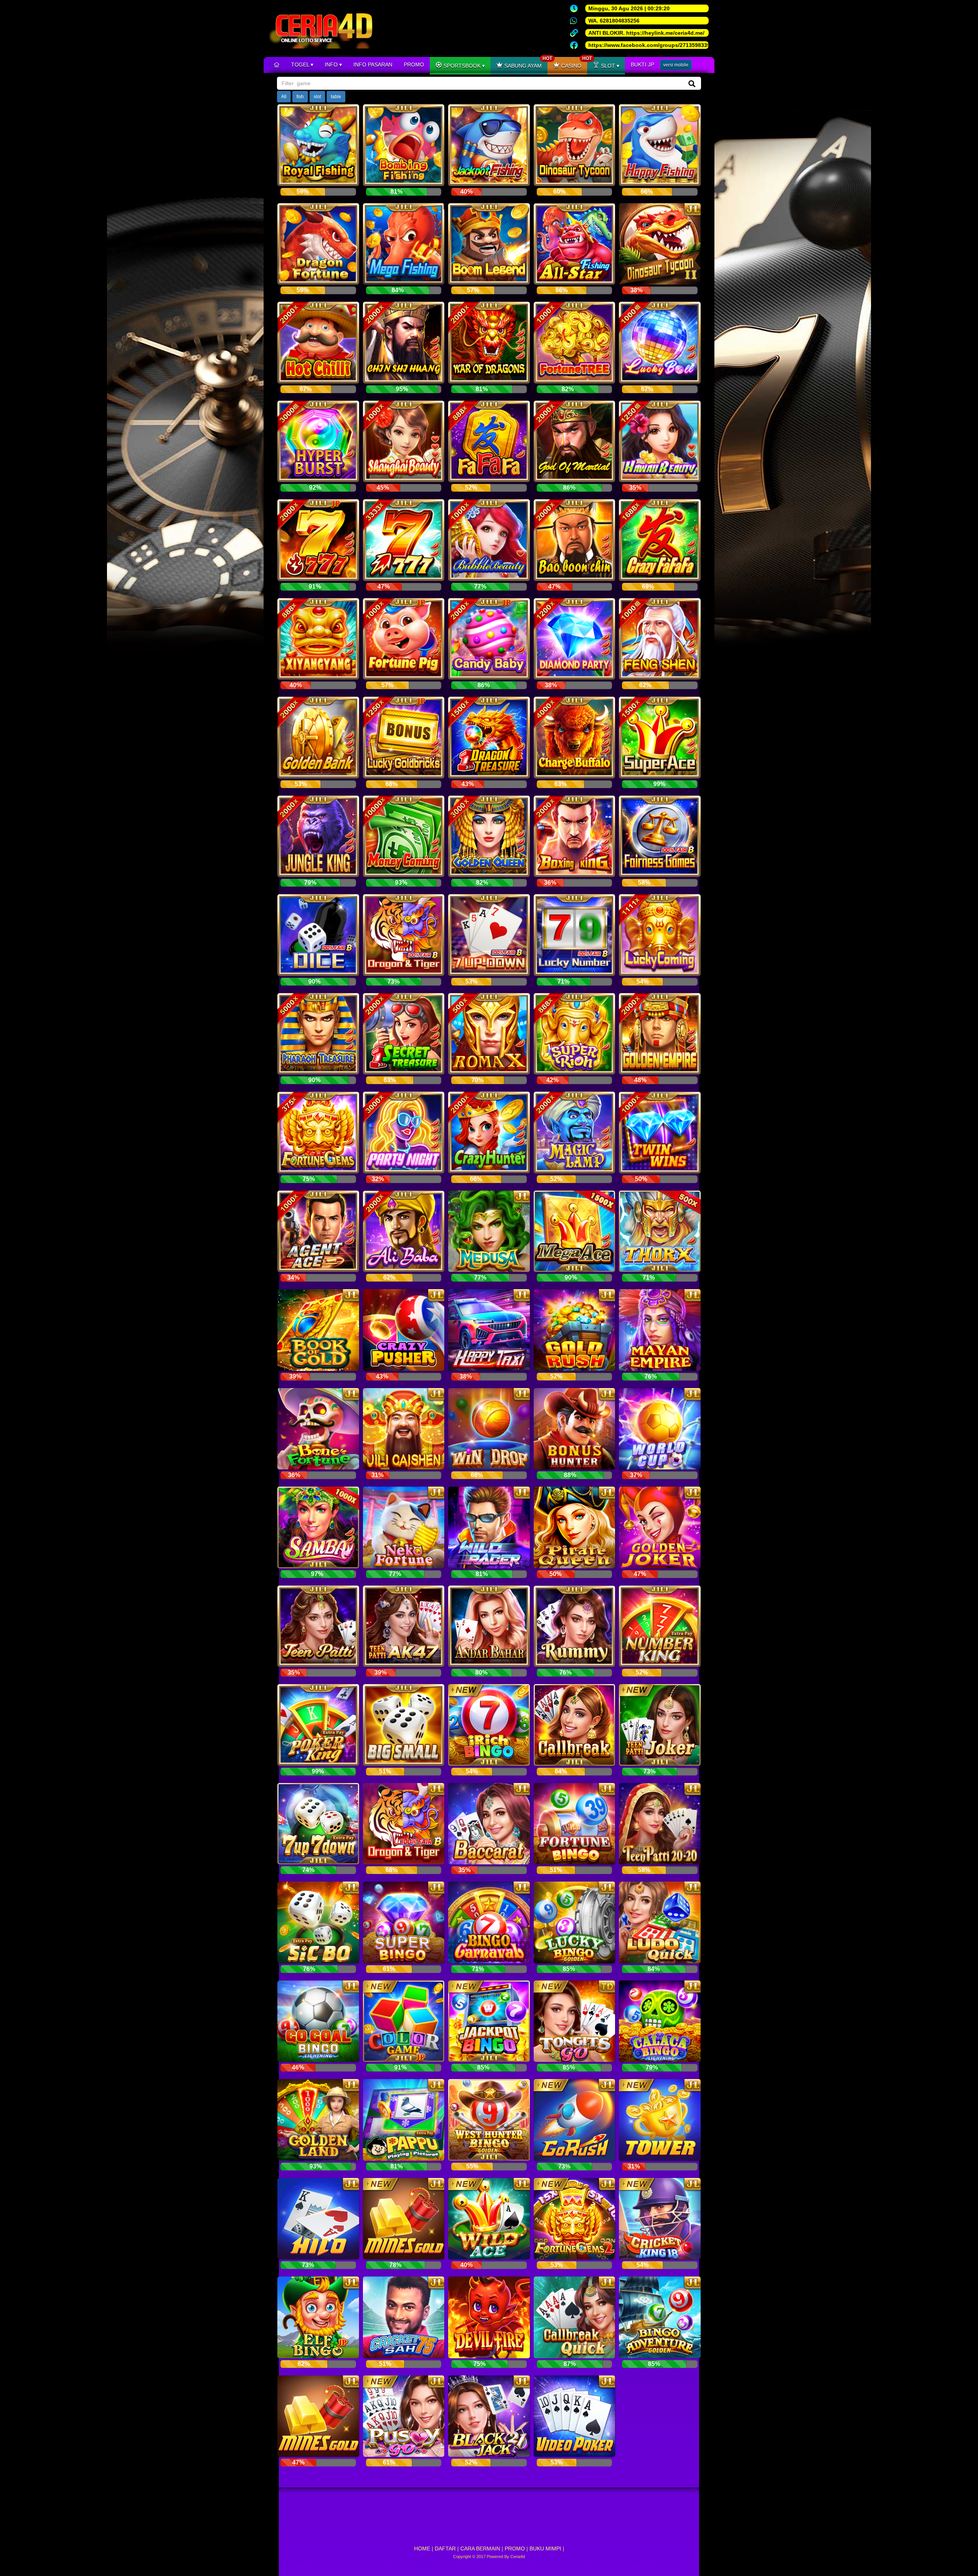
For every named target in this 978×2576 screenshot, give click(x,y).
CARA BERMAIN (480, 2548)
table (336, 97)
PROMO (414, 65)
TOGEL (301, 65)
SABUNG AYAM (525, 63)
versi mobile (676, 65)
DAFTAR (445, 2548)
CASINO (573, 63)
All (284, 97)
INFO (332, 65)
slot (317, 97)
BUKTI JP (642, 65)
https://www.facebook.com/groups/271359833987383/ (658, 45)
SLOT (608, 66)
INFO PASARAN (373, 65)
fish (300, 97)
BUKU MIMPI (545, 2548)
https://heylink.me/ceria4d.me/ (665, 33)
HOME (422, 2548)
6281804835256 (620, 21)
